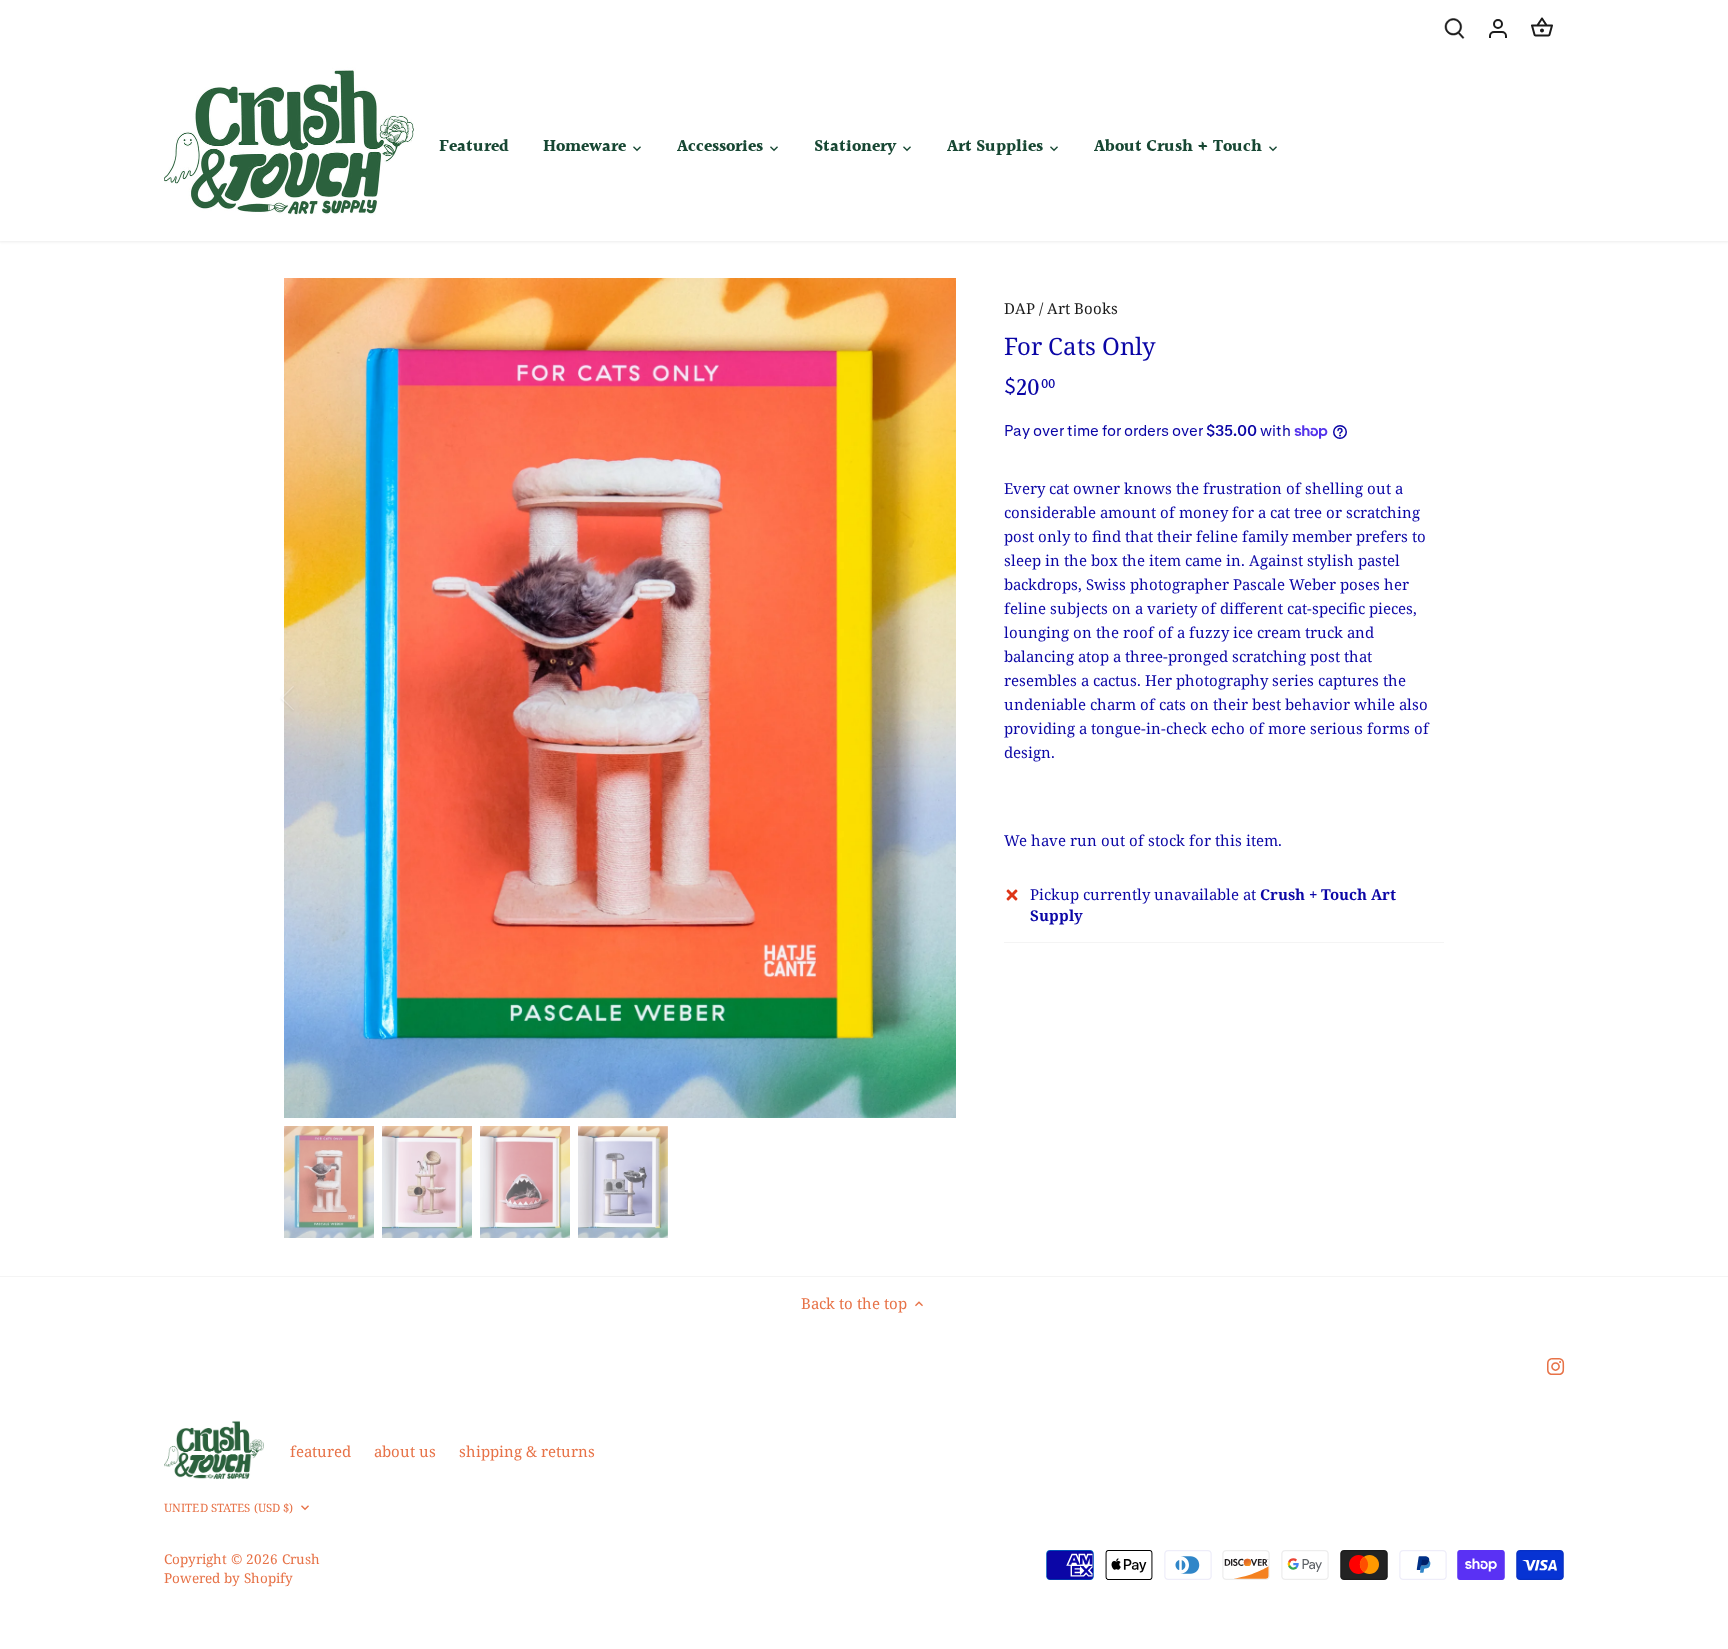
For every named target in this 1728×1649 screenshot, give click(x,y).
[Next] (926, 698)
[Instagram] (1555, 1364)
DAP (1019, 308)
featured (320, 1451)
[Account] (1498, 27)
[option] (620, 698)
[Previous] (314, 698)
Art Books (1082, 308)
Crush (301, 1559)
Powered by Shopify (228, 1578)
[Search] (1454, 27)
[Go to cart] (1542, 27)
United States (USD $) (228, 1508)
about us (405, 1451)
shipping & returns (527, 1451)
